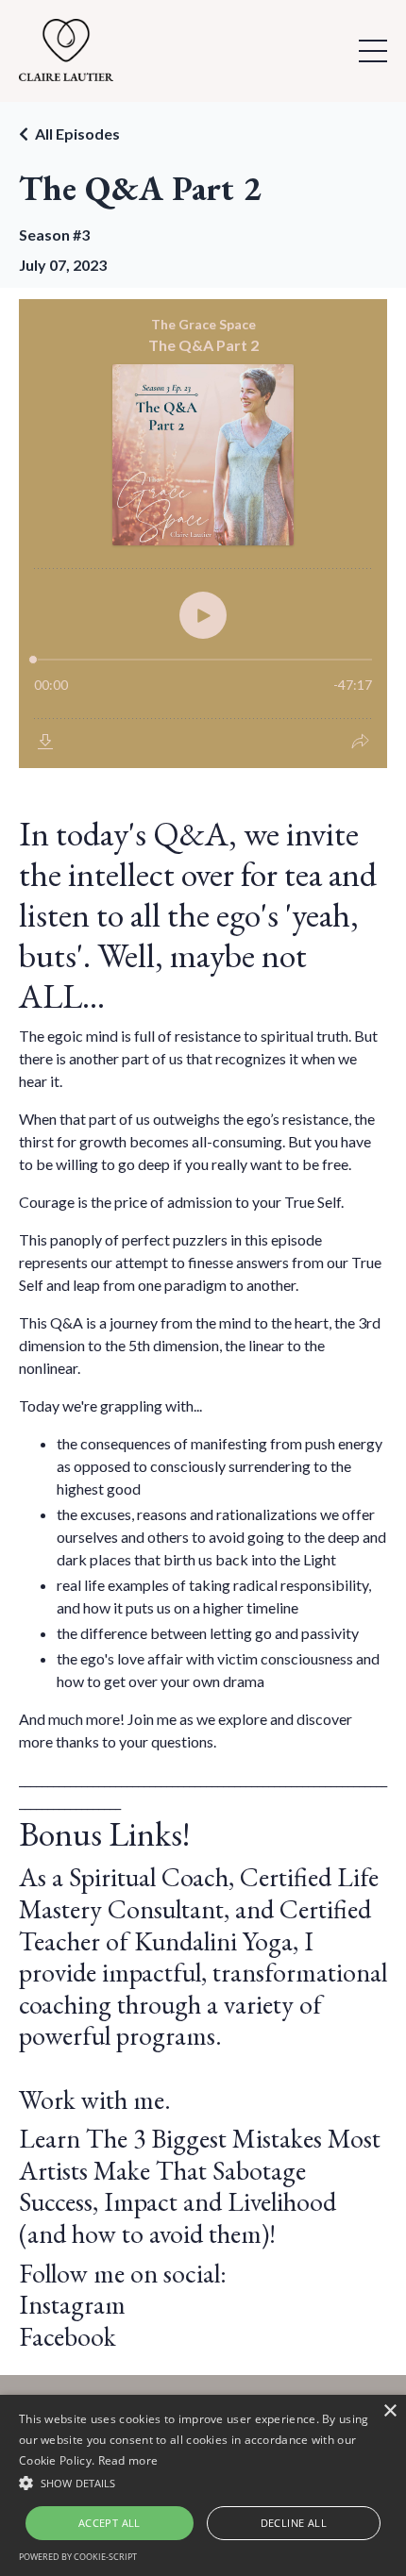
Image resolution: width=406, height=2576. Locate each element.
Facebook (68, 2336)
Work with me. (95, 2099)
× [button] (389, 2411)
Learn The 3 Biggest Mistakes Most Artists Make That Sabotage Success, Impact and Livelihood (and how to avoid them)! (200, 2186)
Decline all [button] (294, 2523)
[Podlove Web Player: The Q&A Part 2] (203, 534)
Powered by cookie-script (78, 2557)
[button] (203, 2483)
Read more (128, 2460)
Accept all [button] (110, 2523)
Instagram (72, 2304)
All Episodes (77, 134)
